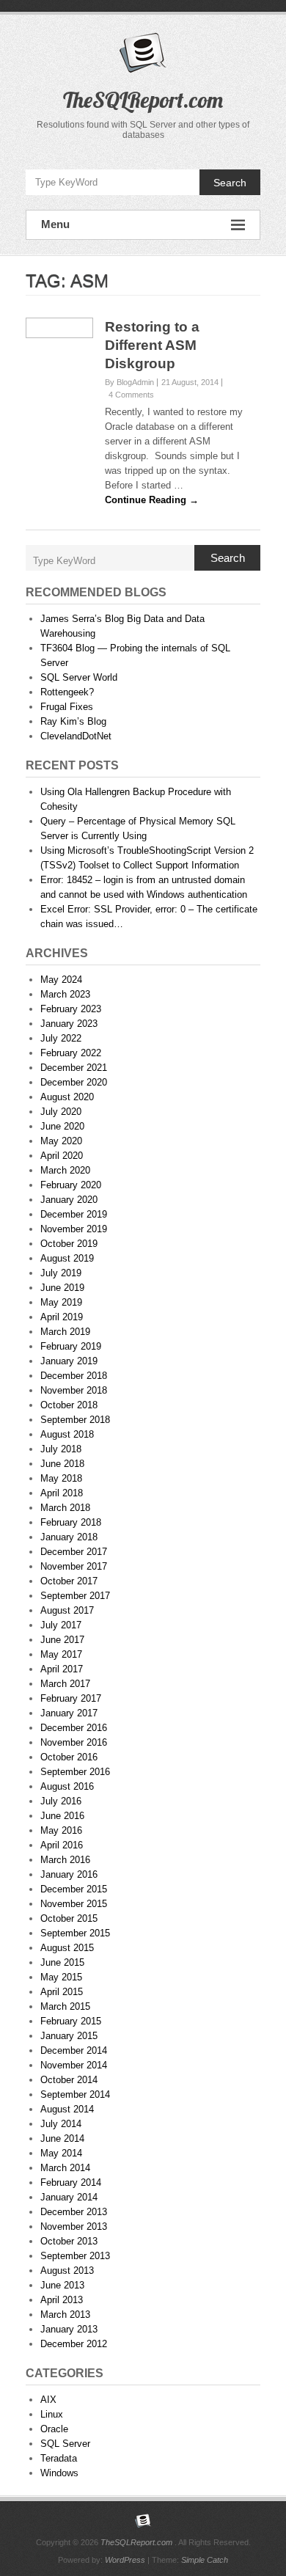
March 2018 (65, 1508)
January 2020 (69, 1200)
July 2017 (61, 1625)
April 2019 (62, 1317)
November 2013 (74, 2226)
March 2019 (65, 1332)
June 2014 (62, 2138)
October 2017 (69, 1581)
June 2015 (62, 1962)
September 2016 (75, 1772)
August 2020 (67, 1097)
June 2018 (62, 1464)
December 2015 (74, 1889)
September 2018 (75, 1420)
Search (230, 183)
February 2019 (71, 1346)
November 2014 (74, 2065)
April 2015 (62, 1992)
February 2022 (71, 1053)
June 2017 (62, 1640)
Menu (55, 224)
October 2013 (69, 2241)
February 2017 (71, 1698)
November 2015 (74, 1904)
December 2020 (74, 1082)
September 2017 (75, 1596)
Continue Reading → (152, 500)
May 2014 (61, 2153)
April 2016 (62, 1845)
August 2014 (67, 2109)
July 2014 (61, 2124)
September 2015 (75, 1933)
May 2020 (61, 1141)
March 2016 (65, 1860)
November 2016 (74, 1742)
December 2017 (74, 1552)
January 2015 (69, 2036)
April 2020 (62, 1156)
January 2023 (69, 1024)
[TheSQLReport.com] (143, 2521)
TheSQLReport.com (143, 100)
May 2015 (61, 1977)
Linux (52, 2414)
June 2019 (62, 1288)
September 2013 (75, 2256)
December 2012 (74, 2344)
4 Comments (131, 395)
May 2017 (61, 1654)
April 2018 (62, 1493)
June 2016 (62, 1816)
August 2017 (67, 1610)
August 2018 (67, 1434)
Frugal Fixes (67, 707)
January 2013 (69, 2329)
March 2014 (65, 2168)
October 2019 (69, 1244)
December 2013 (74, 2212)
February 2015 (71, 2021)
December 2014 (74, 2050)
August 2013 (67, 2271)
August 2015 (67, 1948)
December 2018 (74, 1376)
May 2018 (61, 1478)
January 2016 (69, 1874)
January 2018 (69, 1537)
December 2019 (74, 1214)
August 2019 (67, 1258)
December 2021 (74, 1068)
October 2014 (69, 2080)
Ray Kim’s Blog (73, 721)
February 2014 (71, 2182)
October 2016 (69, 1757)
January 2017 (69, 1713)
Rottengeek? (67, 692)
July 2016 (61, 1801)
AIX (48, 2400)
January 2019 (69, 1361)
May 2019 (61, 1302)
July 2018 (61, 1449)
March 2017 (65, 1684)
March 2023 (65, 994)
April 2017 (62, 1669)
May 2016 (61, 1830)
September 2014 (75, 2094)
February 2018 (71, 1522)
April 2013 (62, 2300)
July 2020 (61, 1112)
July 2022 (61, 1038)
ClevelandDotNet (76, 736)
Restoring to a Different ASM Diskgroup (152, 345)
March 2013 (65, 2315)
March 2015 (65, 2006)
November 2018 (74, 1390)
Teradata (59, 2458)
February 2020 (71, 1185)
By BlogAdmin (129, 382)
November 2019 (74, 1229)
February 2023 (71, 1009)
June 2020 (62, 1126)
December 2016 (74, 1728)
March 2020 (65, 1170)
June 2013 (62, 2285)
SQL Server (65, 2444)
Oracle (54, 2429)
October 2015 (69, 1918)
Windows (59, 2473)
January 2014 (69, 2197)
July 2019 (61, 1273)
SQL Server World (79, 677)
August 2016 (67, 1786)
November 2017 (74, 1566)
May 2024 (61, 980)
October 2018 (69, 1405)
